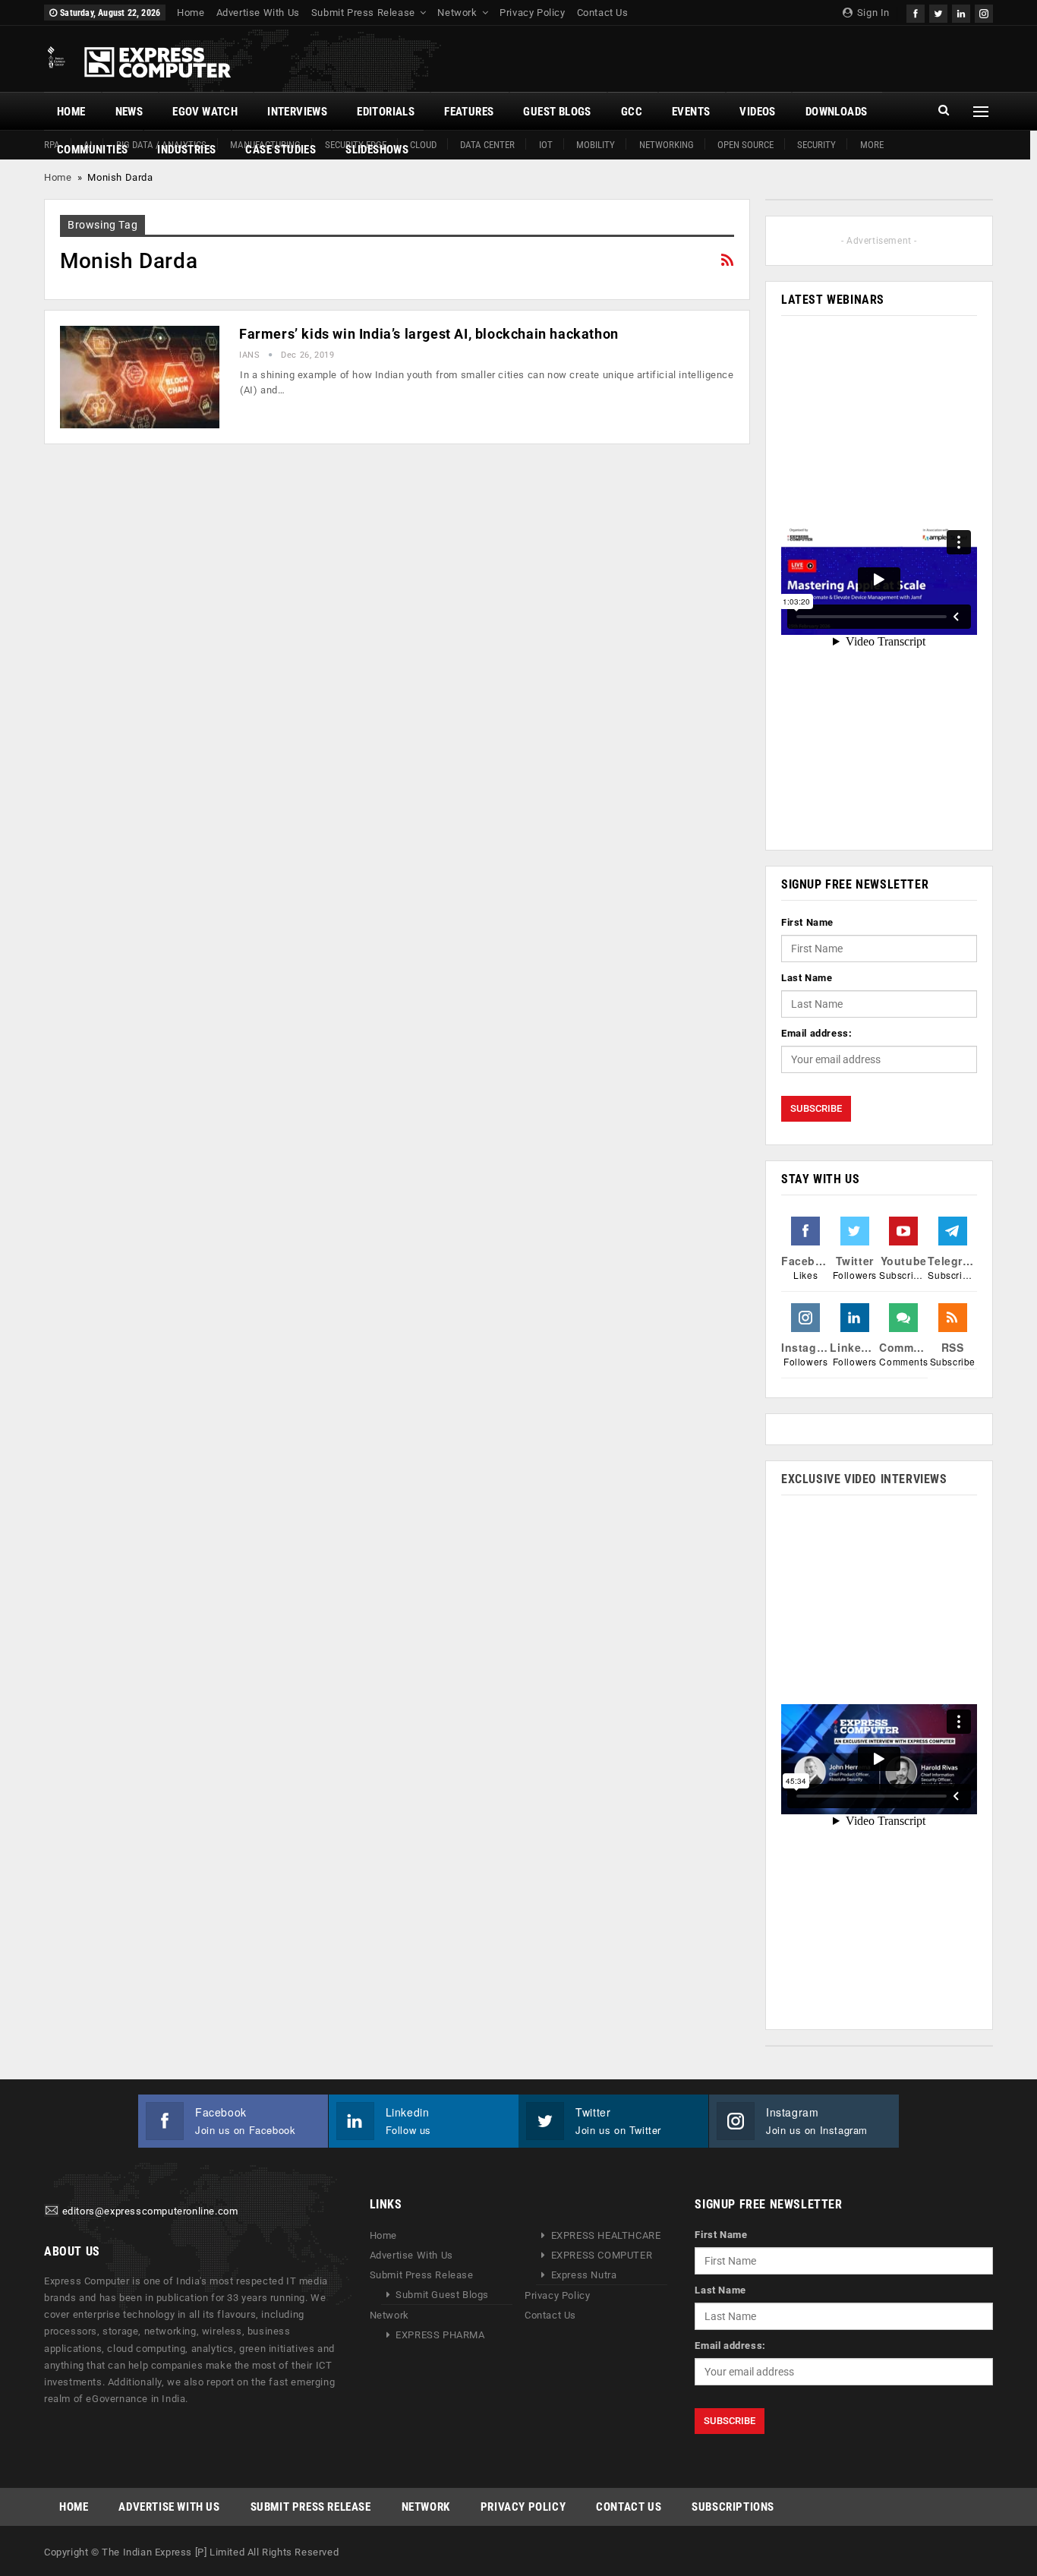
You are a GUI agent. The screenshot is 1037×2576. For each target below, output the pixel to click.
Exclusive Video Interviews (864, 1479)
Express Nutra (584, 2275)
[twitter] (938, 12)
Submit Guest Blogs (442, 2295)
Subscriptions (733, 2507)
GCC (632, 112)
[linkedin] (961, 12)
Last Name (807, 978)
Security (816, 145)
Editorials (386, 112)
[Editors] (52, 2212)
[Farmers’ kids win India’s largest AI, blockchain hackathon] (140, 377)
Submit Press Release (363, 13)
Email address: (816, 1033)
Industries (186, 150)
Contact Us (603, 13)
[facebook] (916, 12)
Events (691, 112)
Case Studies (281, 150)
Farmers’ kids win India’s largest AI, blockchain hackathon (429, 334)
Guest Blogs (557, 112)
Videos (757, 112)
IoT (546, 145)
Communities (92, 150)
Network (457, 13)
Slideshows (377, 150)
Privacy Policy (532, 13)
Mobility (596, 145)
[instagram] (984, 12)
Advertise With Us (258, 13)
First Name (807, 922)
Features (469, 112)
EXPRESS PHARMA (440, 2335)
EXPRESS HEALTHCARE (606, 2235)
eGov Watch (205, 112)
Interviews (297, 112)
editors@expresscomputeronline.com (150, 2212)
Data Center (487, 145)
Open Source (745, 145)
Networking (667, 145)
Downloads (837, 112)
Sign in (872, 13)
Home (191, 13)
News (129, 112)
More (872, 145)
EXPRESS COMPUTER (602, 2255)
